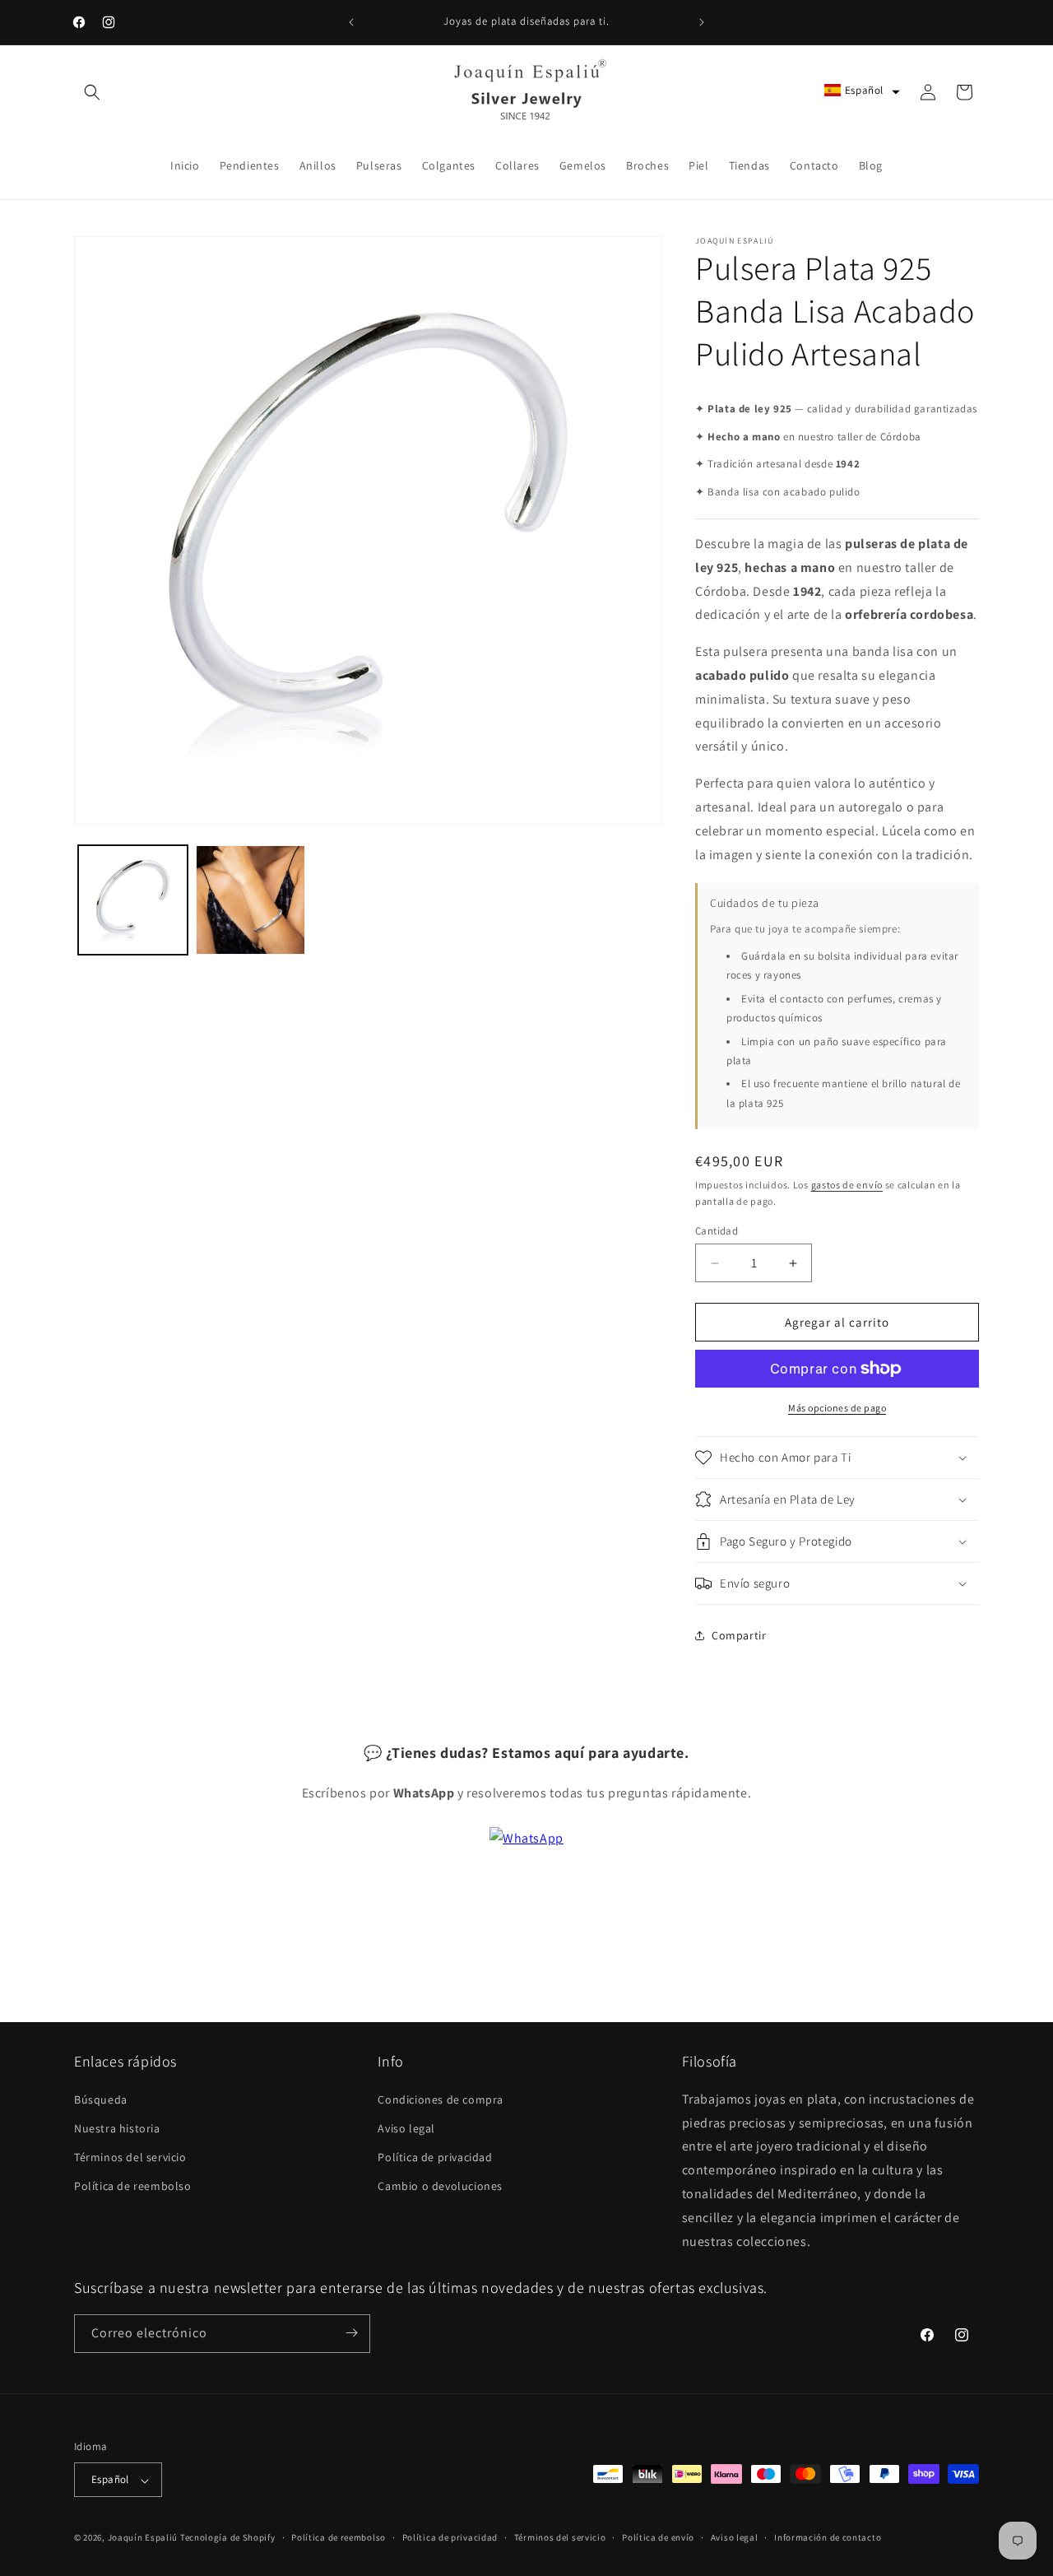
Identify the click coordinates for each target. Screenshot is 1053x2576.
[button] (92, 92)
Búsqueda (101, 2099)
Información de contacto (828, 2537)
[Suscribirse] (351, 2333)
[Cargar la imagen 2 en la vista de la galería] (250, 900)
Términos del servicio (130, 2157)
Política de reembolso (133, 2186)
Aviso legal (406, 2127)
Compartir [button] (739, 1635)
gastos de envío (847, 1185)
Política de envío (658, 2537)
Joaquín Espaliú (143, 2538)
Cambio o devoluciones (440, 2186)
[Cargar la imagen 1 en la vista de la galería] (133, 900)
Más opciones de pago (837, 1408)
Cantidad (717, 1231)
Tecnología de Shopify (228, 2538)
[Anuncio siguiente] (702, 22)
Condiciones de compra (441, 2099)
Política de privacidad (435, 2157)
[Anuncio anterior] (351, 22)
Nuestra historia (117, 2127)
